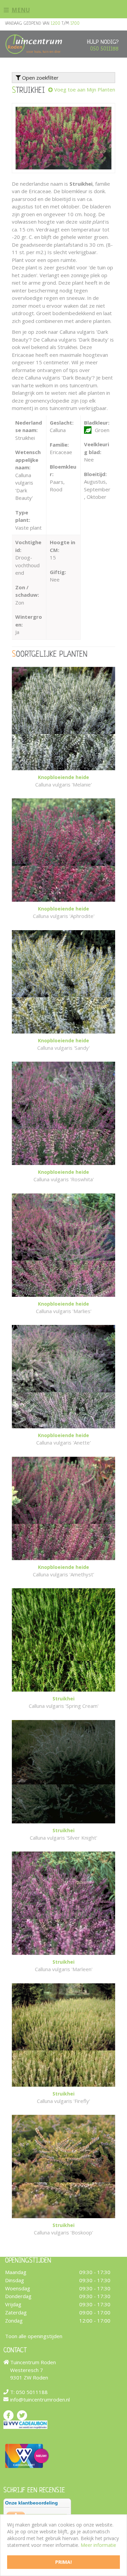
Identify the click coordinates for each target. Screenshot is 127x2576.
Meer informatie (98, 2545)
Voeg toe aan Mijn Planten (85, 89)
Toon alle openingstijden (34, 2336)
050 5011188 (104, 49)
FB (8, 2415)
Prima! (63, 2562)
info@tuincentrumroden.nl (40, 2399)
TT (22, 2415)
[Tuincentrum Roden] (34, 44)
